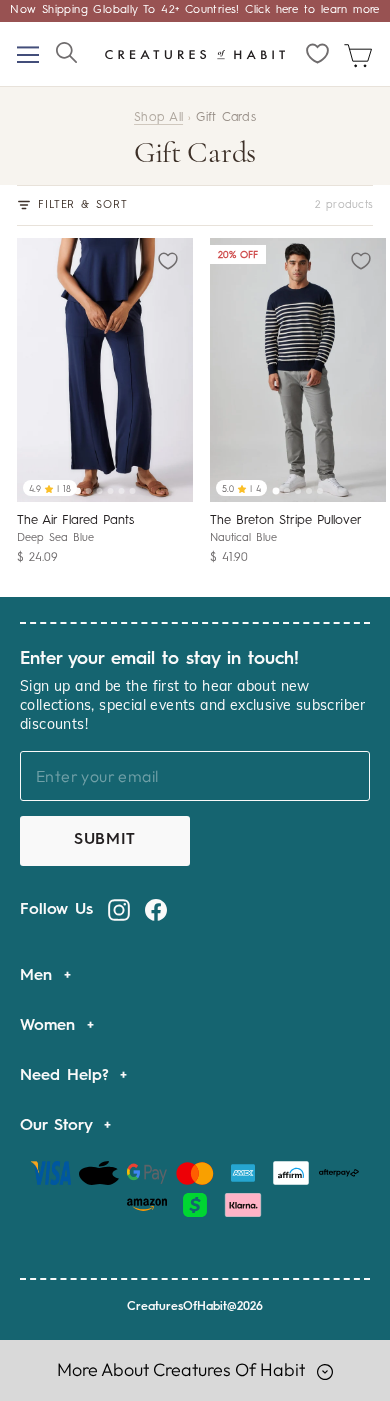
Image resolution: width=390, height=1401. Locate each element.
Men (39, 976)
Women (51, 1026)
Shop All (158, 117)
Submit (105, 840)
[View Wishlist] (318, 54)
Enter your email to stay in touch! (159, 659)
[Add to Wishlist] (170, 260)
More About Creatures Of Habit (183, 1369)
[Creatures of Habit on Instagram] (119, 910)
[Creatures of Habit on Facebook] (156, 910)
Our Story (59, 1126)
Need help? (67, 1076)
